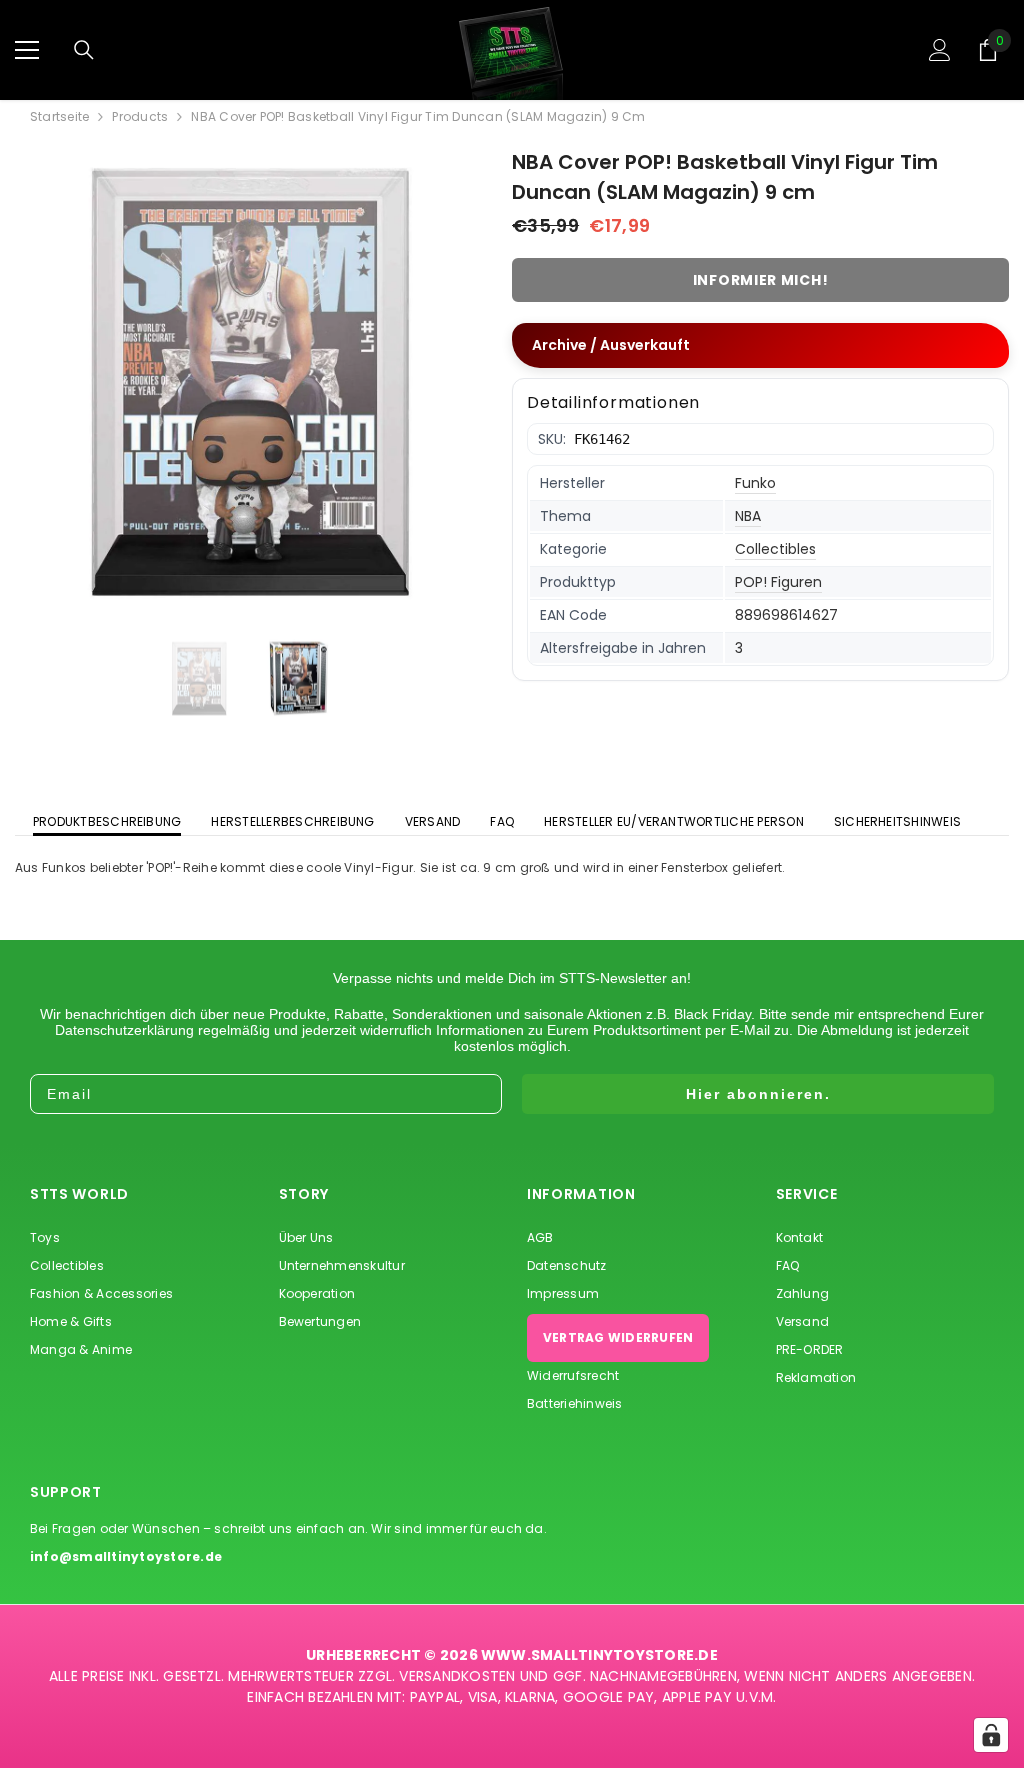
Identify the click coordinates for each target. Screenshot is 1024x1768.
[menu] (27, 50)
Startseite (59, 117)
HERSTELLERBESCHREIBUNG (292, 821)
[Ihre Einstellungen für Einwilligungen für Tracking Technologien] (991, 1735)
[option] (248, 383)
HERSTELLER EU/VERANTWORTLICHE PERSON (674, 821)
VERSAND (433, 821)
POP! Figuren (778, 582)
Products (140, 117)
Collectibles (775, 549)
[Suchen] (84, 50)
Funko (755, 483)
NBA (748, 516)
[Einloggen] (940, 50)
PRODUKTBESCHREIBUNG (107, 821)
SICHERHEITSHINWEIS (897, 821)
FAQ (502, 821)
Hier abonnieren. (758, 1094)
